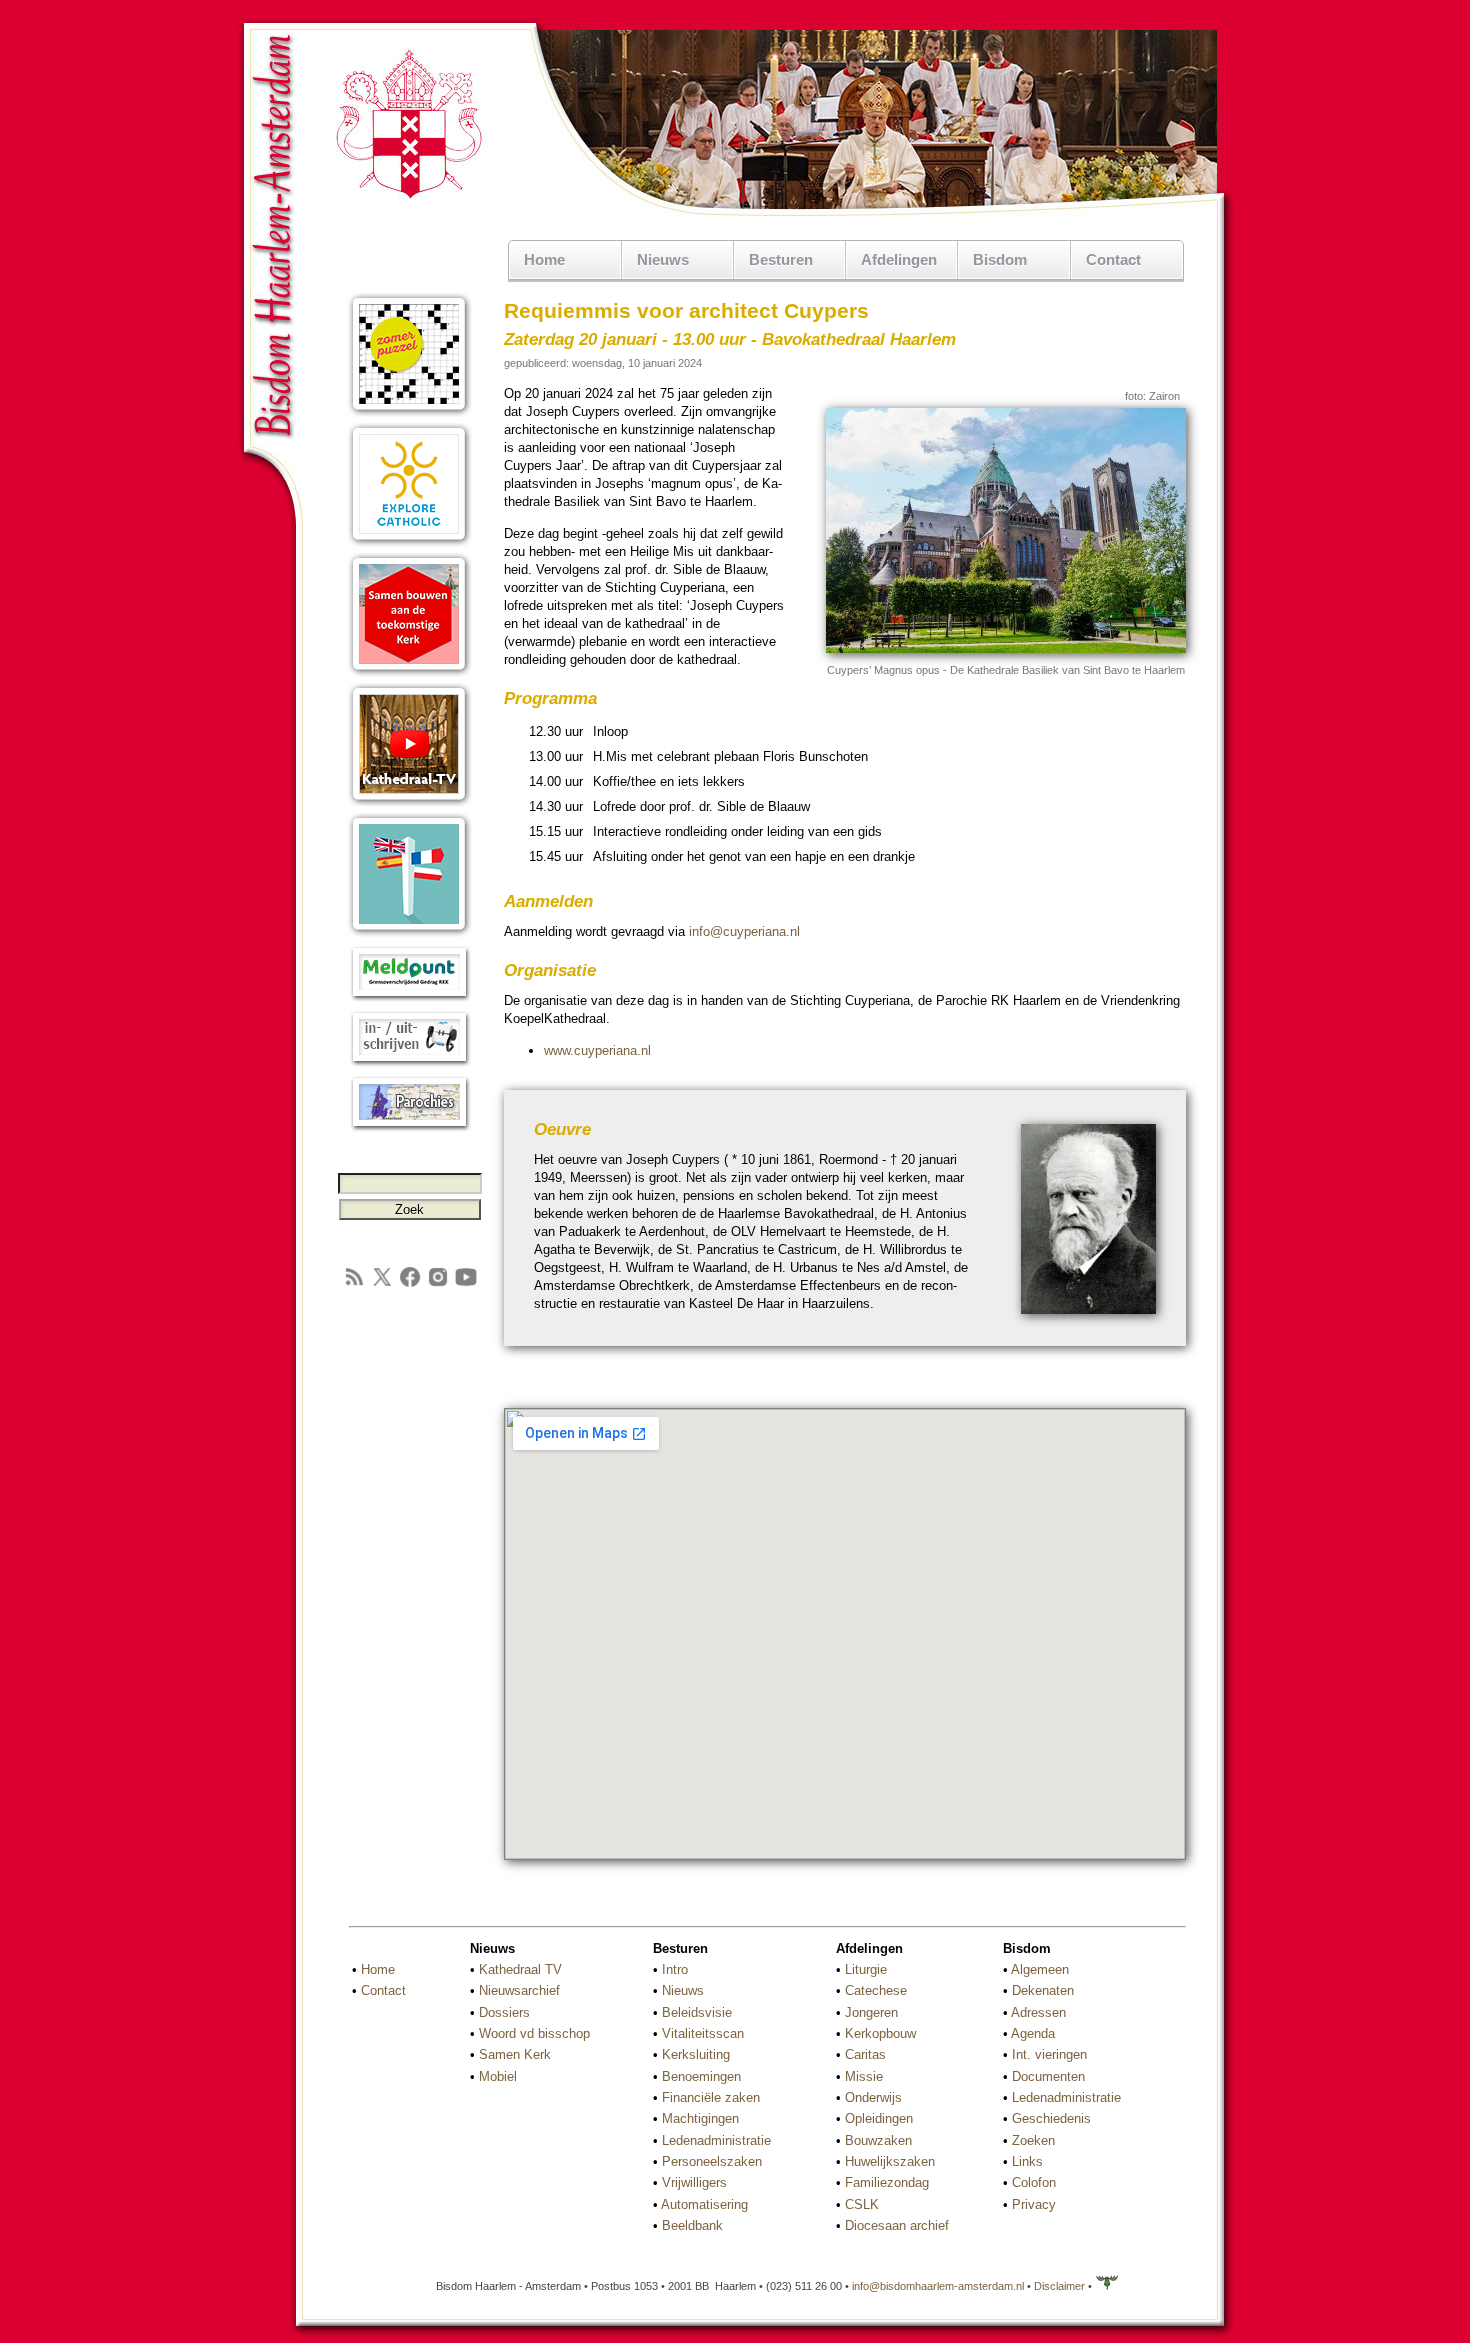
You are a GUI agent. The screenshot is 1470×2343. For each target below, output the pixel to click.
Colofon (1034, 2182)
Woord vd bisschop (534, 2033)
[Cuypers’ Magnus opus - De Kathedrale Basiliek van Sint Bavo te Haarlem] (1006, 649)
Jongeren (871, 2012)
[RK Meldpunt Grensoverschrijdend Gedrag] (409, 997)
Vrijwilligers (694, 2182)
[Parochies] (409, 1127)
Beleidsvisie (697, 2012)
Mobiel (498, 2076)
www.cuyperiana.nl (597, 1050)
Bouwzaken (878, 2140)
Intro (675, 1969)
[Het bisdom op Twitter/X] (382, 1284)
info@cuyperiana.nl (744, 931)
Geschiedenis (1051, 2118)
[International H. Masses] (409, 932)
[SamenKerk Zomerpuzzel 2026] (409, 412)
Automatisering (704, 2204)
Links (1027, 2161)
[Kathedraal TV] (409, 802)
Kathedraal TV (520, 1969)
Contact (1113, 259)
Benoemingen (701, 2076)
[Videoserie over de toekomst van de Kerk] (409, 672)
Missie (864, 2076)
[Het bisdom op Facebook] (410, 1284)
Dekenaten (1043, 1990)
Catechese (876, 1990)
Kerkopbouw (880, 2033)
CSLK (862, 2204)
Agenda (1033, 2033)
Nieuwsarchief (519, 1990)
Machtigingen (700, 2118)
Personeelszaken (712, 2161)
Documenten (1048, 2076)
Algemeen (1040, 1969)
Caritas (865, 2054)
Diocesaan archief (897, 2225)
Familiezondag (887, 2182)
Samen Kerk (515, 2054)
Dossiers (504, 2012)
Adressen (1038, 2012)
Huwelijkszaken (890, 2161)
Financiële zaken (711, 2097)
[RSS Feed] (354, 1284)
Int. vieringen (1049, 2054)
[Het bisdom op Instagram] (438, 1284)
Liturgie (866, 1969)
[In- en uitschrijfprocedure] (409, 1062)
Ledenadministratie (716, 2140)
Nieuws (683, 1990)
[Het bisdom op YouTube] (466, 1284)
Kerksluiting (696, 2054)
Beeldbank (692, 2225)
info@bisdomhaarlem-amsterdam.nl (938, 2286)
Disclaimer (1059, 2286)
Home (544, 259)
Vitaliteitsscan (703, 2033)
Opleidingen (879, 2118)
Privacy (1034, 2204)
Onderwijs (873, 2097)
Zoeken (1033, 2140)
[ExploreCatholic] (409, 542)
